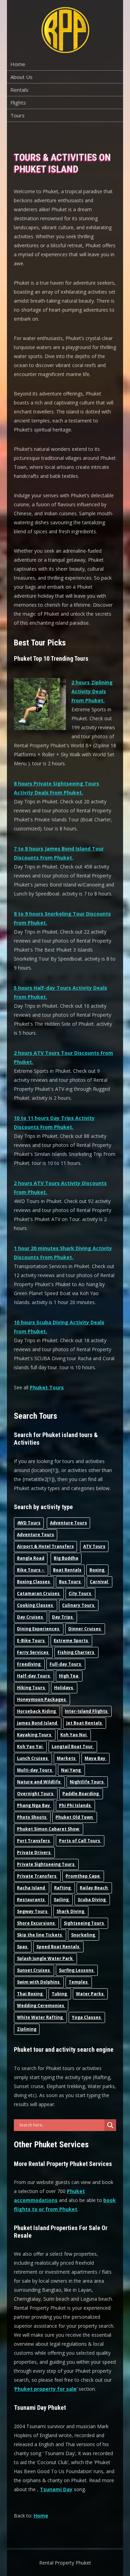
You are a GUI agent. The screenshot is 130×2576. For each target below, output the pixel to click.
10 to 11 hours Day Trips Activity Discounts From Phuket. (54, 1122)
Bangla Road (31, 1558)
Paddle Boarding (81, 1794)
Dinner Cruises (85, 1629)
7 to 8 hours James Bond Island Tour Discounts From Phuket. (59, 853)
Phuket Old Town (75, 1817)
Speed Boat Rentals (58, 1947)
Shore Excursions (36, 1923)
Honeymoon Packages (42, 1699)
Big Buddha (66, 1558)
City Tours (80, 1593)
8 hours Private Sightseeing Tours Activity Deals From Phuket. (57, 788)
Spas (23, 1947)
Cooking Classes (36, 1605)
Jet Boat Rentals (85, 1723)
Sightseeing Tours (84, 1923)
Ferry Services (33, 1652)
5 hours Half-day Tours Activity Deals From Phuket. (60, 992)
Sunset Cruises (34, 1970)
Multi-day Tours (35, 1770)
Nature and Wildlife (39, 1782)
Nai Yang (71, 1770)
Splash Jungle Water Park (45, 1958)
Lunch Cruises (33, 1758)
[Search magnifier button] (110, 2125)
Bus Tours (70, 1582)
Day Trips (63, 1617)
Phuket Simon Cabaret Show (49, 1829)
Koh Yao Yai (30, 1746)
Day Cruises (31, 1617)
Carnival (99, 1582)
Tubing (60, 1994)
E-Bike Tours (31, 1641)
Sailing (62, 1900)
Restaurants (31, 1900)
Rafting (63, 1888)
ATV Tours (94, 1546)
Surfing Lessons (77, 1970)
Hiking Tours (32, 1688)
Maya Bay (96, 1758)
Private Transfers (37, 1876)
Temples (79, 1982)
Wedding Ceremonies (41, 2005)
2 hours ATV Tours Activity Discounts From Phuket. (60, 1188)
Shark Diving (71, 1911)
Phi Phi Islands (75, 1805)
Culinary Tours (79, 1605)
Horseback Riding (37, 1711)
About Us (21, 77)
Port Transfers (34, 1841)
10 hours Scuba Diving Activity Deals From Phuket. (59, 1327)
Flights (18, 102)
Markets (67, 1758)
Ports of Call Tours (80, 1841)
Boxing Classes (34, 1582)
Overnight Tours (36, 1794)
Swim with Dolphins (39, 1982)
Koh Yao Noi (74, 1735)
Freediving (29, 1664)
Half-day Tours (34, 1676)
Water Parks (90, 1994)
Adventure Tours (68, 1523)
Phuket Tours (47, 1387)
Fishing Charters (76, 1652)
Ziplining (27, 2029)
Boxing (97, 1570)
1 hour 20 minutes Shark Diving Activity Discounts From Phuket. (63, 1253)
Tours (18, 115)
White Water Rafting (40, 2017)
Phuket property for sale (46, 2389)
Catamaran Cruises (39, 1593)
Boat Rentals (67, 1570)
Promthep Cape (83, 1876)
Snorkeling (84, 1935)
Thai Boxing (30, 1994)
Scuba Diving (92, 1900)
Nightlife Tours (87, 1782)
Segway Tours (33, 1911)
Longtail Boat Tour (73, 1746)
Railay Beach (94, 1888)
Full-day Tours (66, 1664)
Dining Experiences (39, 1629)
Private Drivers (34, 1852)
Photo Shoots (32, 1817)
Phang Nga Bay (34, 1805)
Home (18, 64)
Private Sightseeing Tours (46, 1864)
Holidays (64, 1688)
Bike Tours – (31, 1570)
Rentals (19, 90)
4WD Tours (29, 1523)
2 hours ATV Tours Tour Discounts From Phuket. (63, 1057)
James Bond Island (38, 1723)
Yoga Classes (87, 2017)
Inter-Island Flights (87, 1711)
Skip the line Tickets (40, 1935)
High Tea (69, 1676)
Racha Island (32, 1888)
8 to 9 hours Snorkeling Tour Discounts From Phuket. (62, 918)
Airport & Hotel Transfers (45, 1546)
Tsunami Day (56, 2489)
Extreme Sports (71, 1641)
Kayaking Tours (35, 1735)
